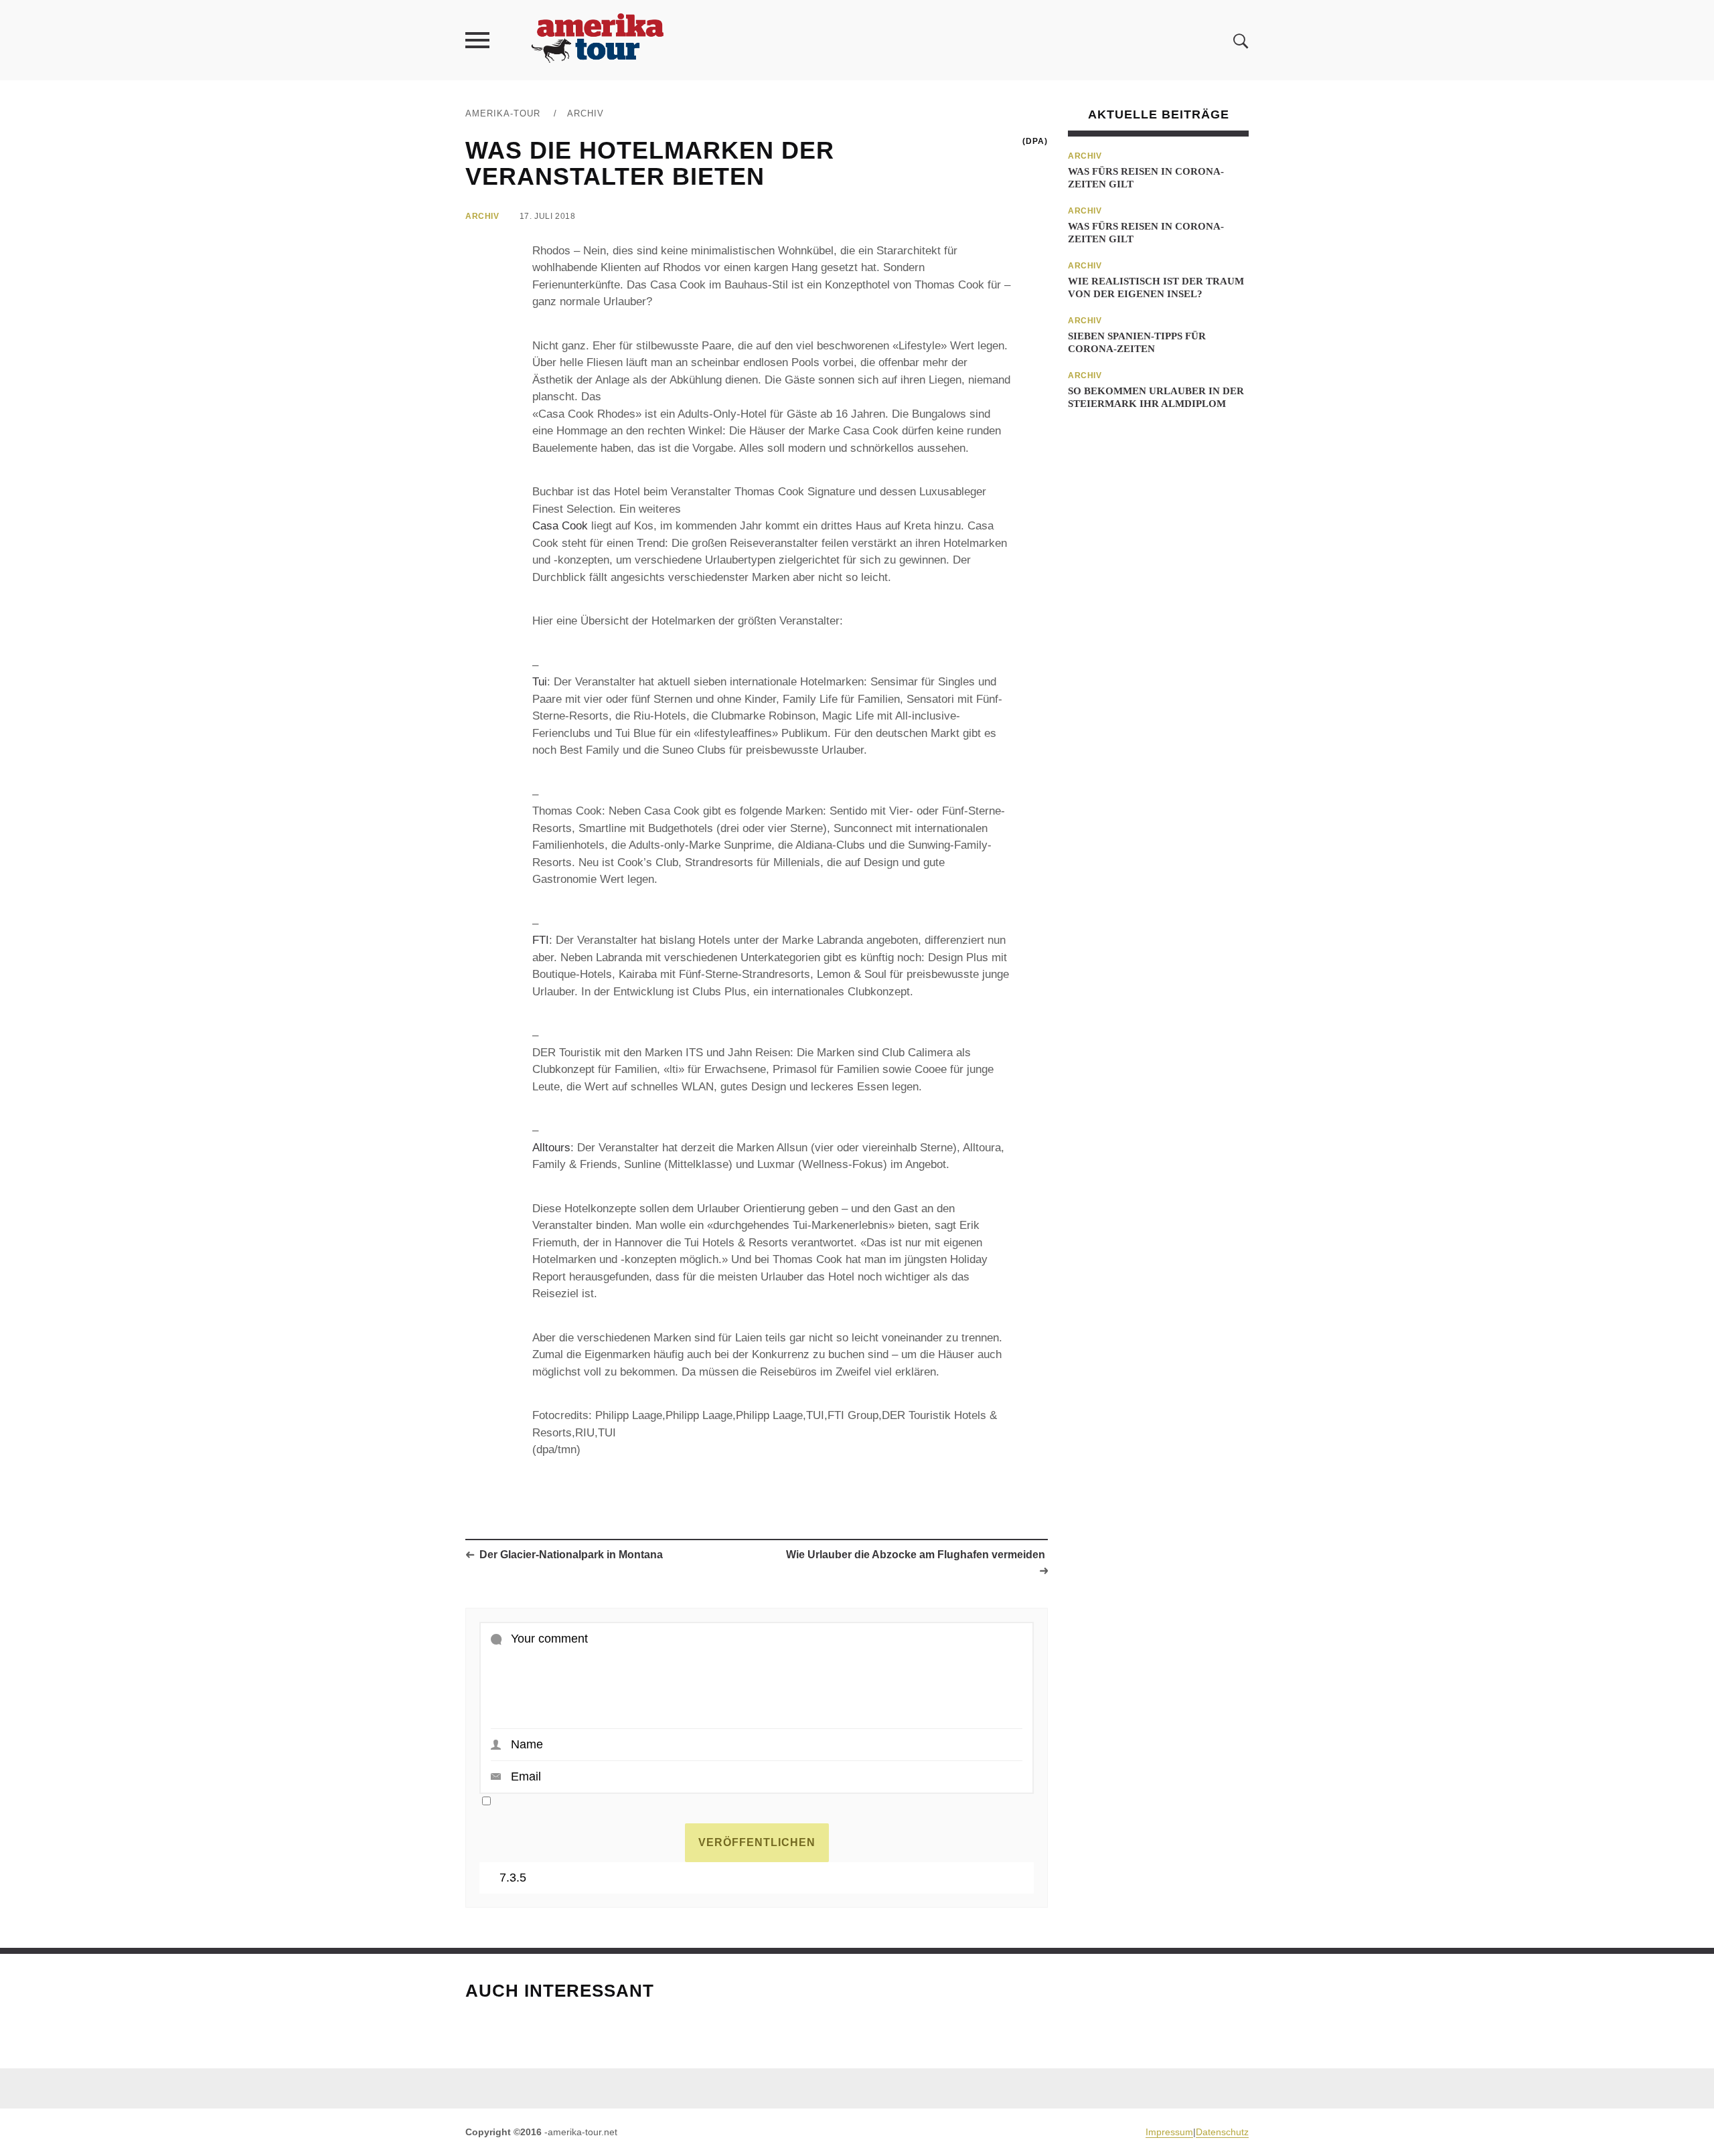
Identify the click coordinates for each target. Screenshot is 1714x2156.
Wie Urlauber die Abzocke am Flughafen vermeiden (916, 1555)
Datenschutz (1222, 2132)
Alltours (551, 1148)
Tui (540, 682)
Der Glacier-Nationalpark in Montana (571, 1555)
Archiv (586, 113)
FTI (541, 940)
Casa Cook (560, 526)
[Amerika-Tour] (597, 40)
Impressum (1169, 2132)
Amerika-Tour (503, 113)
